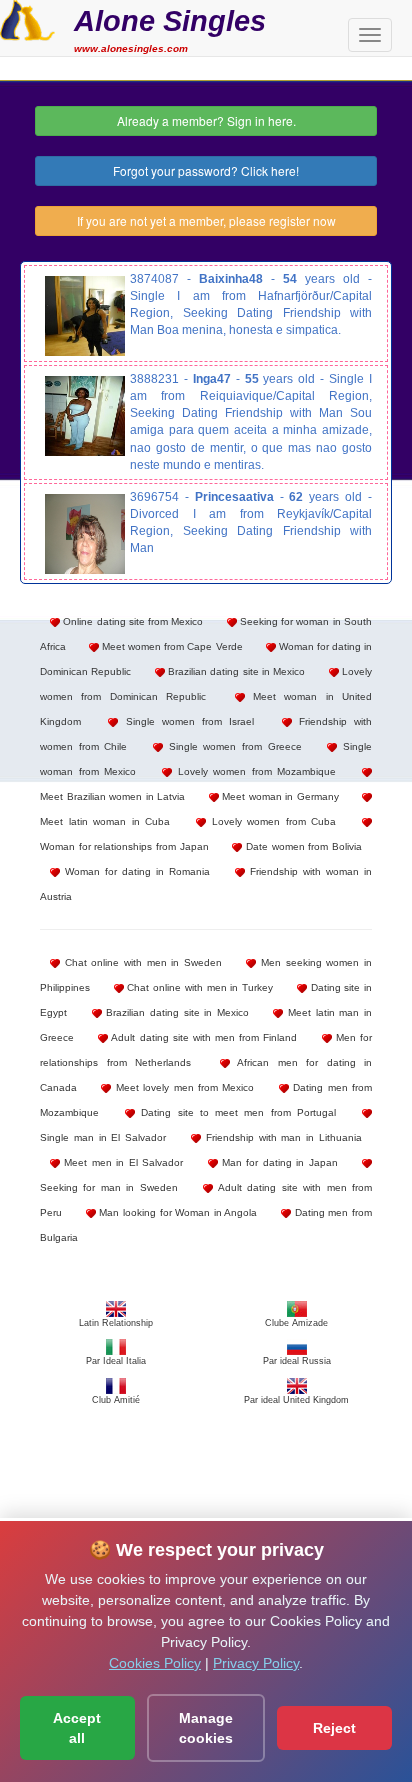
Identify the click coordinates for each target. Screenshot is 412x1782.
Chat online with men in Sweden (141, 962)
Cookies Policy (155, 1663)
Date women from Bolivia (302, 846)
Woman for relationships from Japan (124, 846)
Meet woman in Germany (279, 796)
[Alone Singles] (27, 18)
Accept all (77, 1728)
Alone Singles (170, 20)
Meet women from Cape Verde (170, 646)
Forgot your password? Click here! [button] (206, 170)
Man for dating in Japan (278, 1162)
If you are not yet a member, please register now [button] (206, 220)
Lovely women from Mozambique (254, 771)
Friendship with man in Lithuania (281, 1137)
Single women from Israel (186, 721)
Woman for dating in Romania (135, 871)
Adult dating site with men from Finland (202, 1037)
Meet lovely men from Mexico (182, 1087)
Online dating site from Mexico (131, 621)
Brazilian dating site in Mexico (235, 671)
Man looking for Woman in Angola (177, 1212)
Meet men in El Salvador (121, 1162)
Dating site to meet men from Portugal (235, 1112)
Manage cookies (206, 1728)
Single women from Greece (232, 746)
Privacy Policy (256, 1663)
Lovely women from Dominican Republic (206, 684)
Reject (334, 1728)
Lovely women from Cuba (271, 821)
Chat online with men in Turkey (198, 987)
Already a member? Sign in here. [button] (206, 120)
